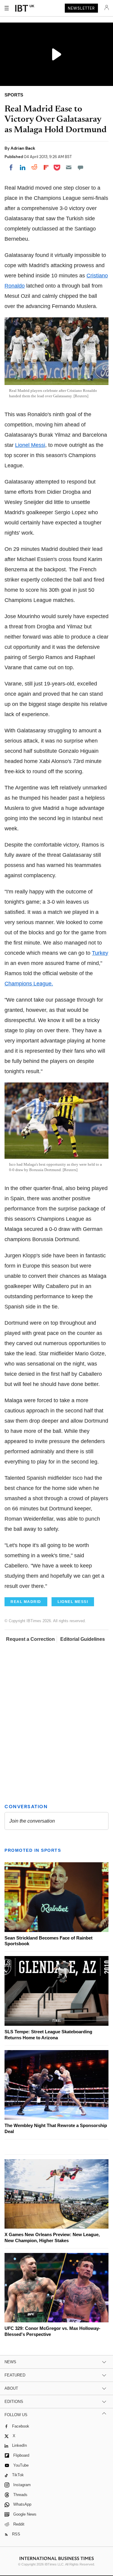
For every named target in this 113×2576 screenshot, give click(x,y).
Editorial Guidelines (83, 1639)
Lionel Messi (30, 445)
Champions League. (29, 984)
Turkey (100, 953)
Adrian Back (23, 148)
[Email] (69, 167)
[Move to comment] (80, 167)
